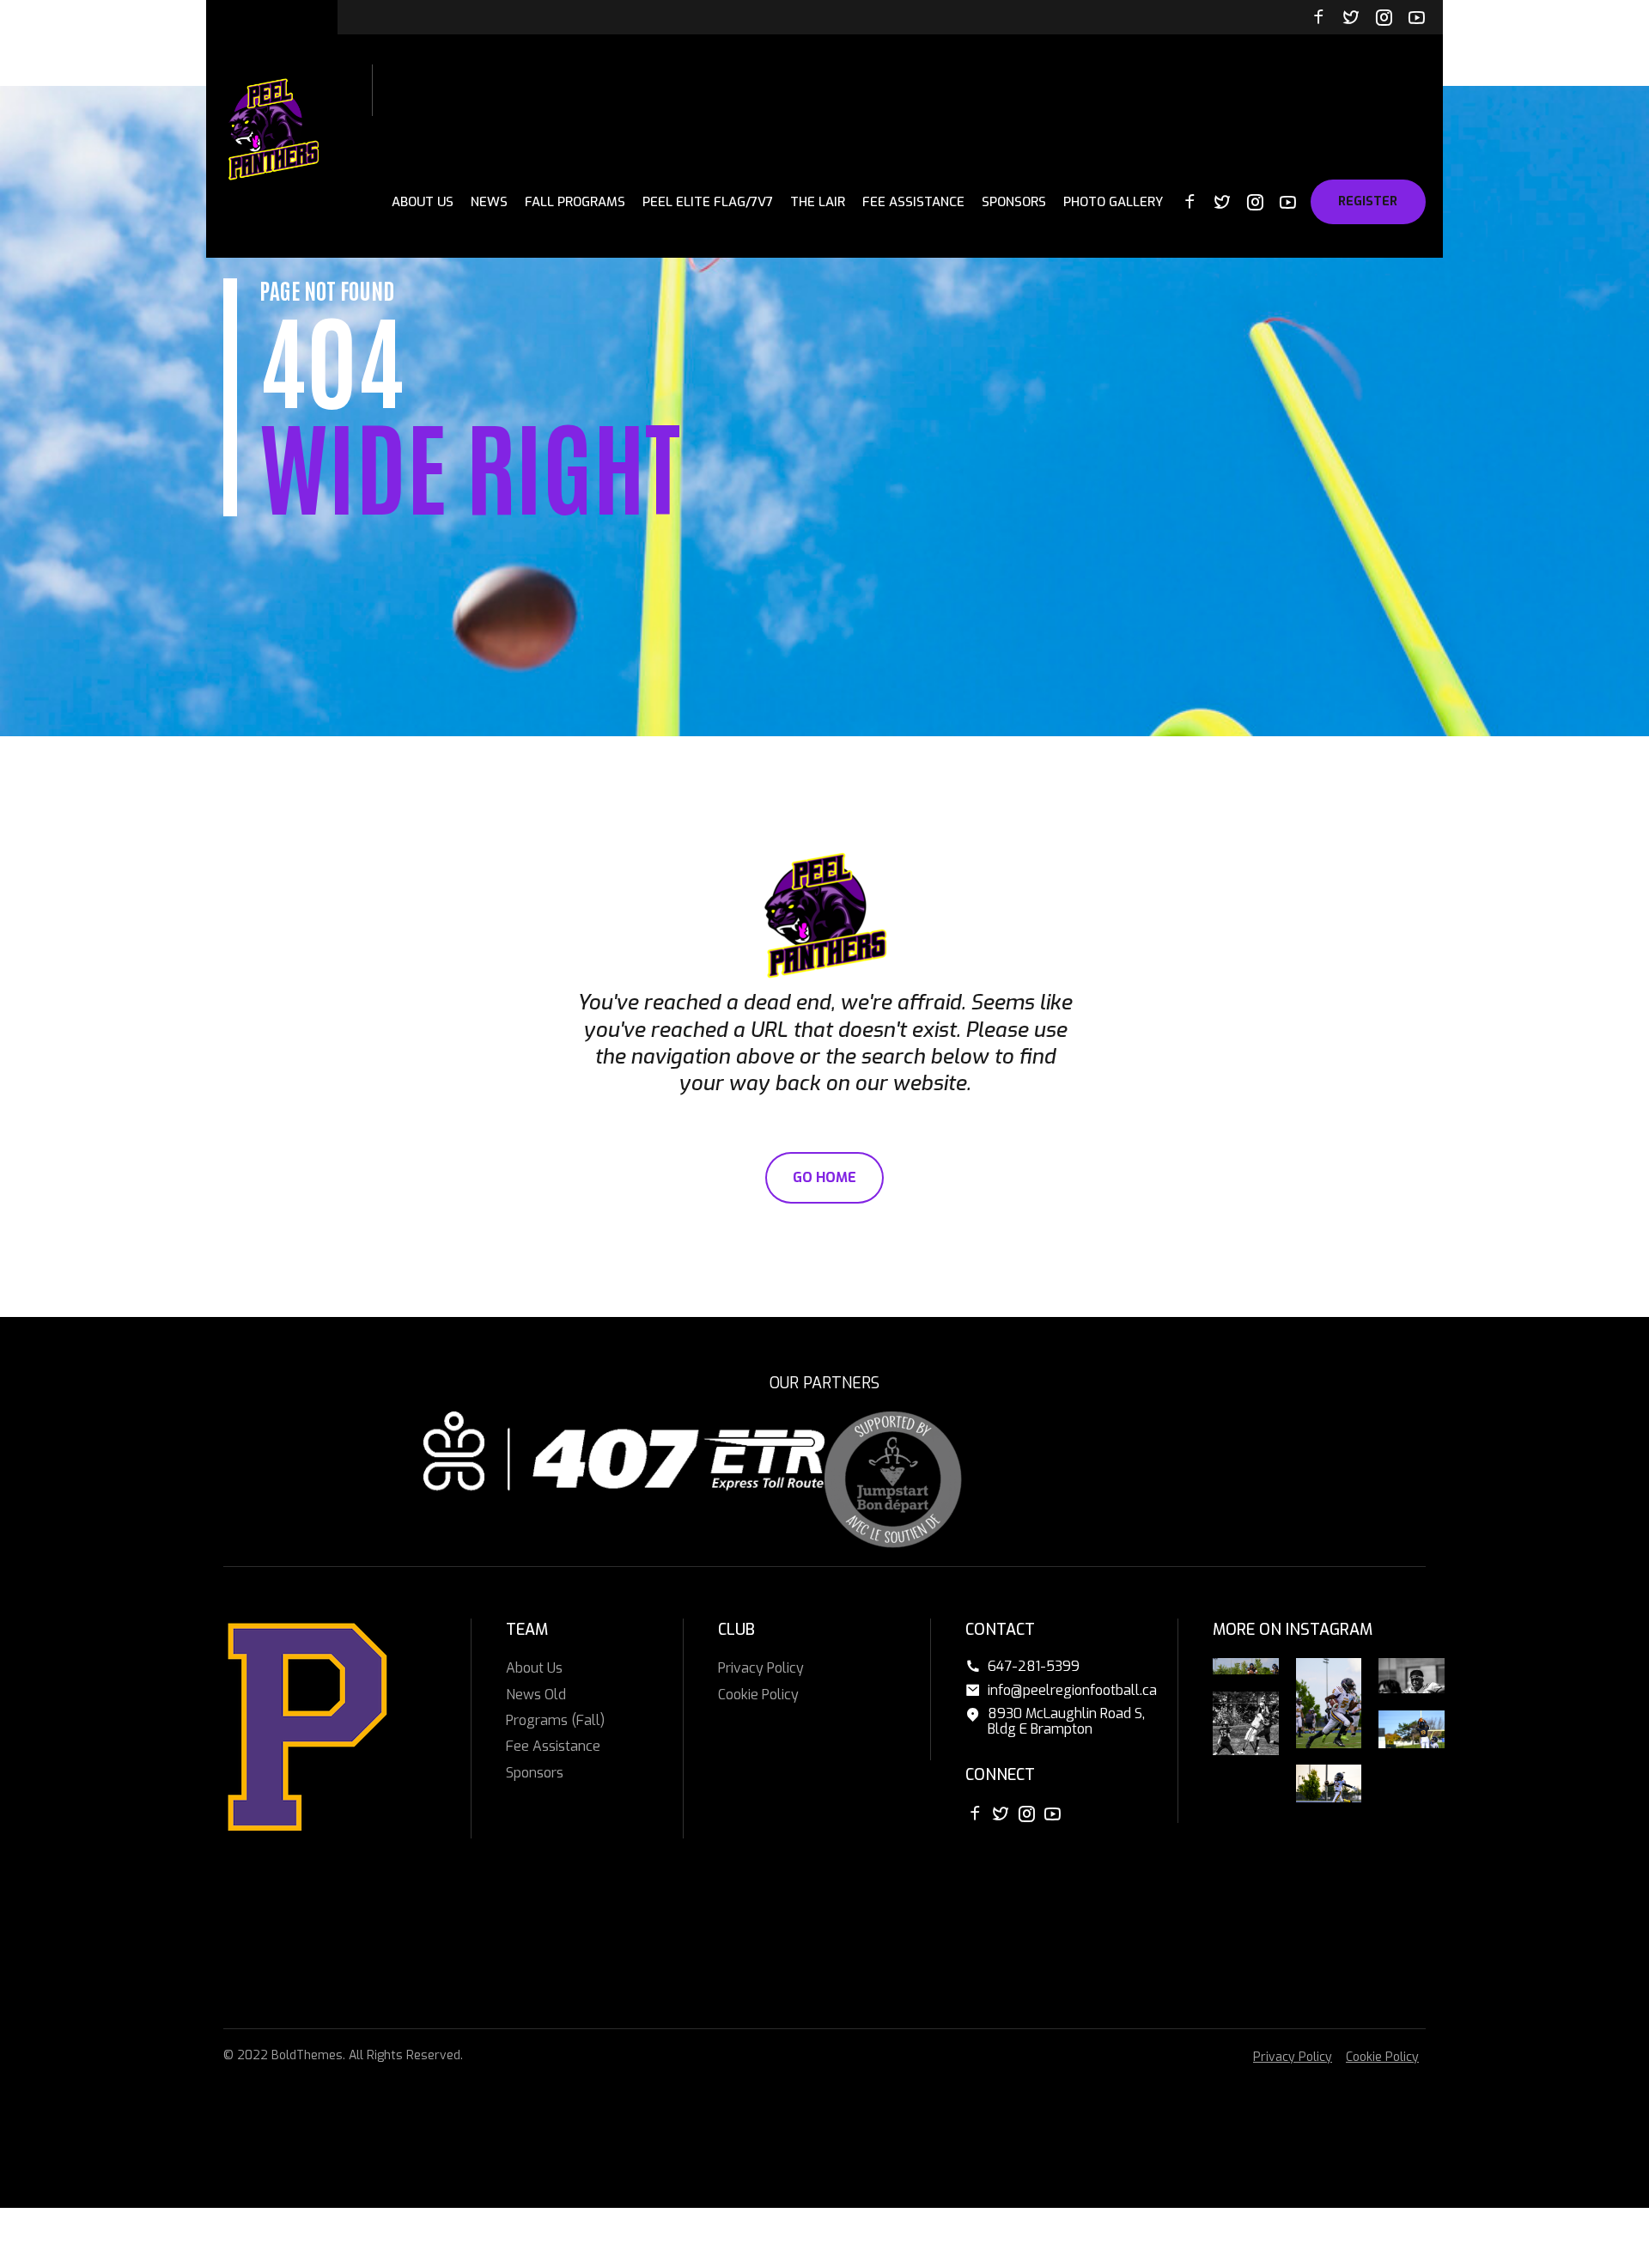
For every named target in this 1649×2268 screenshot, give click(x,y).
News (489, 202)
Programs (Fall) (555, 1720)
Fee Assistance (913, 202)
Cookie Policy (758, 1695)
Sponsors (1014, 202)
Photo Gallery (1113, 202)
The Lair (818, 202)
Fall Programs (575, 202)
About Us (423, 202)
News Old (536, 1695)
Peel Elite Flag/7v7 (708, 202)
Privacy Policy (761, 1668)
